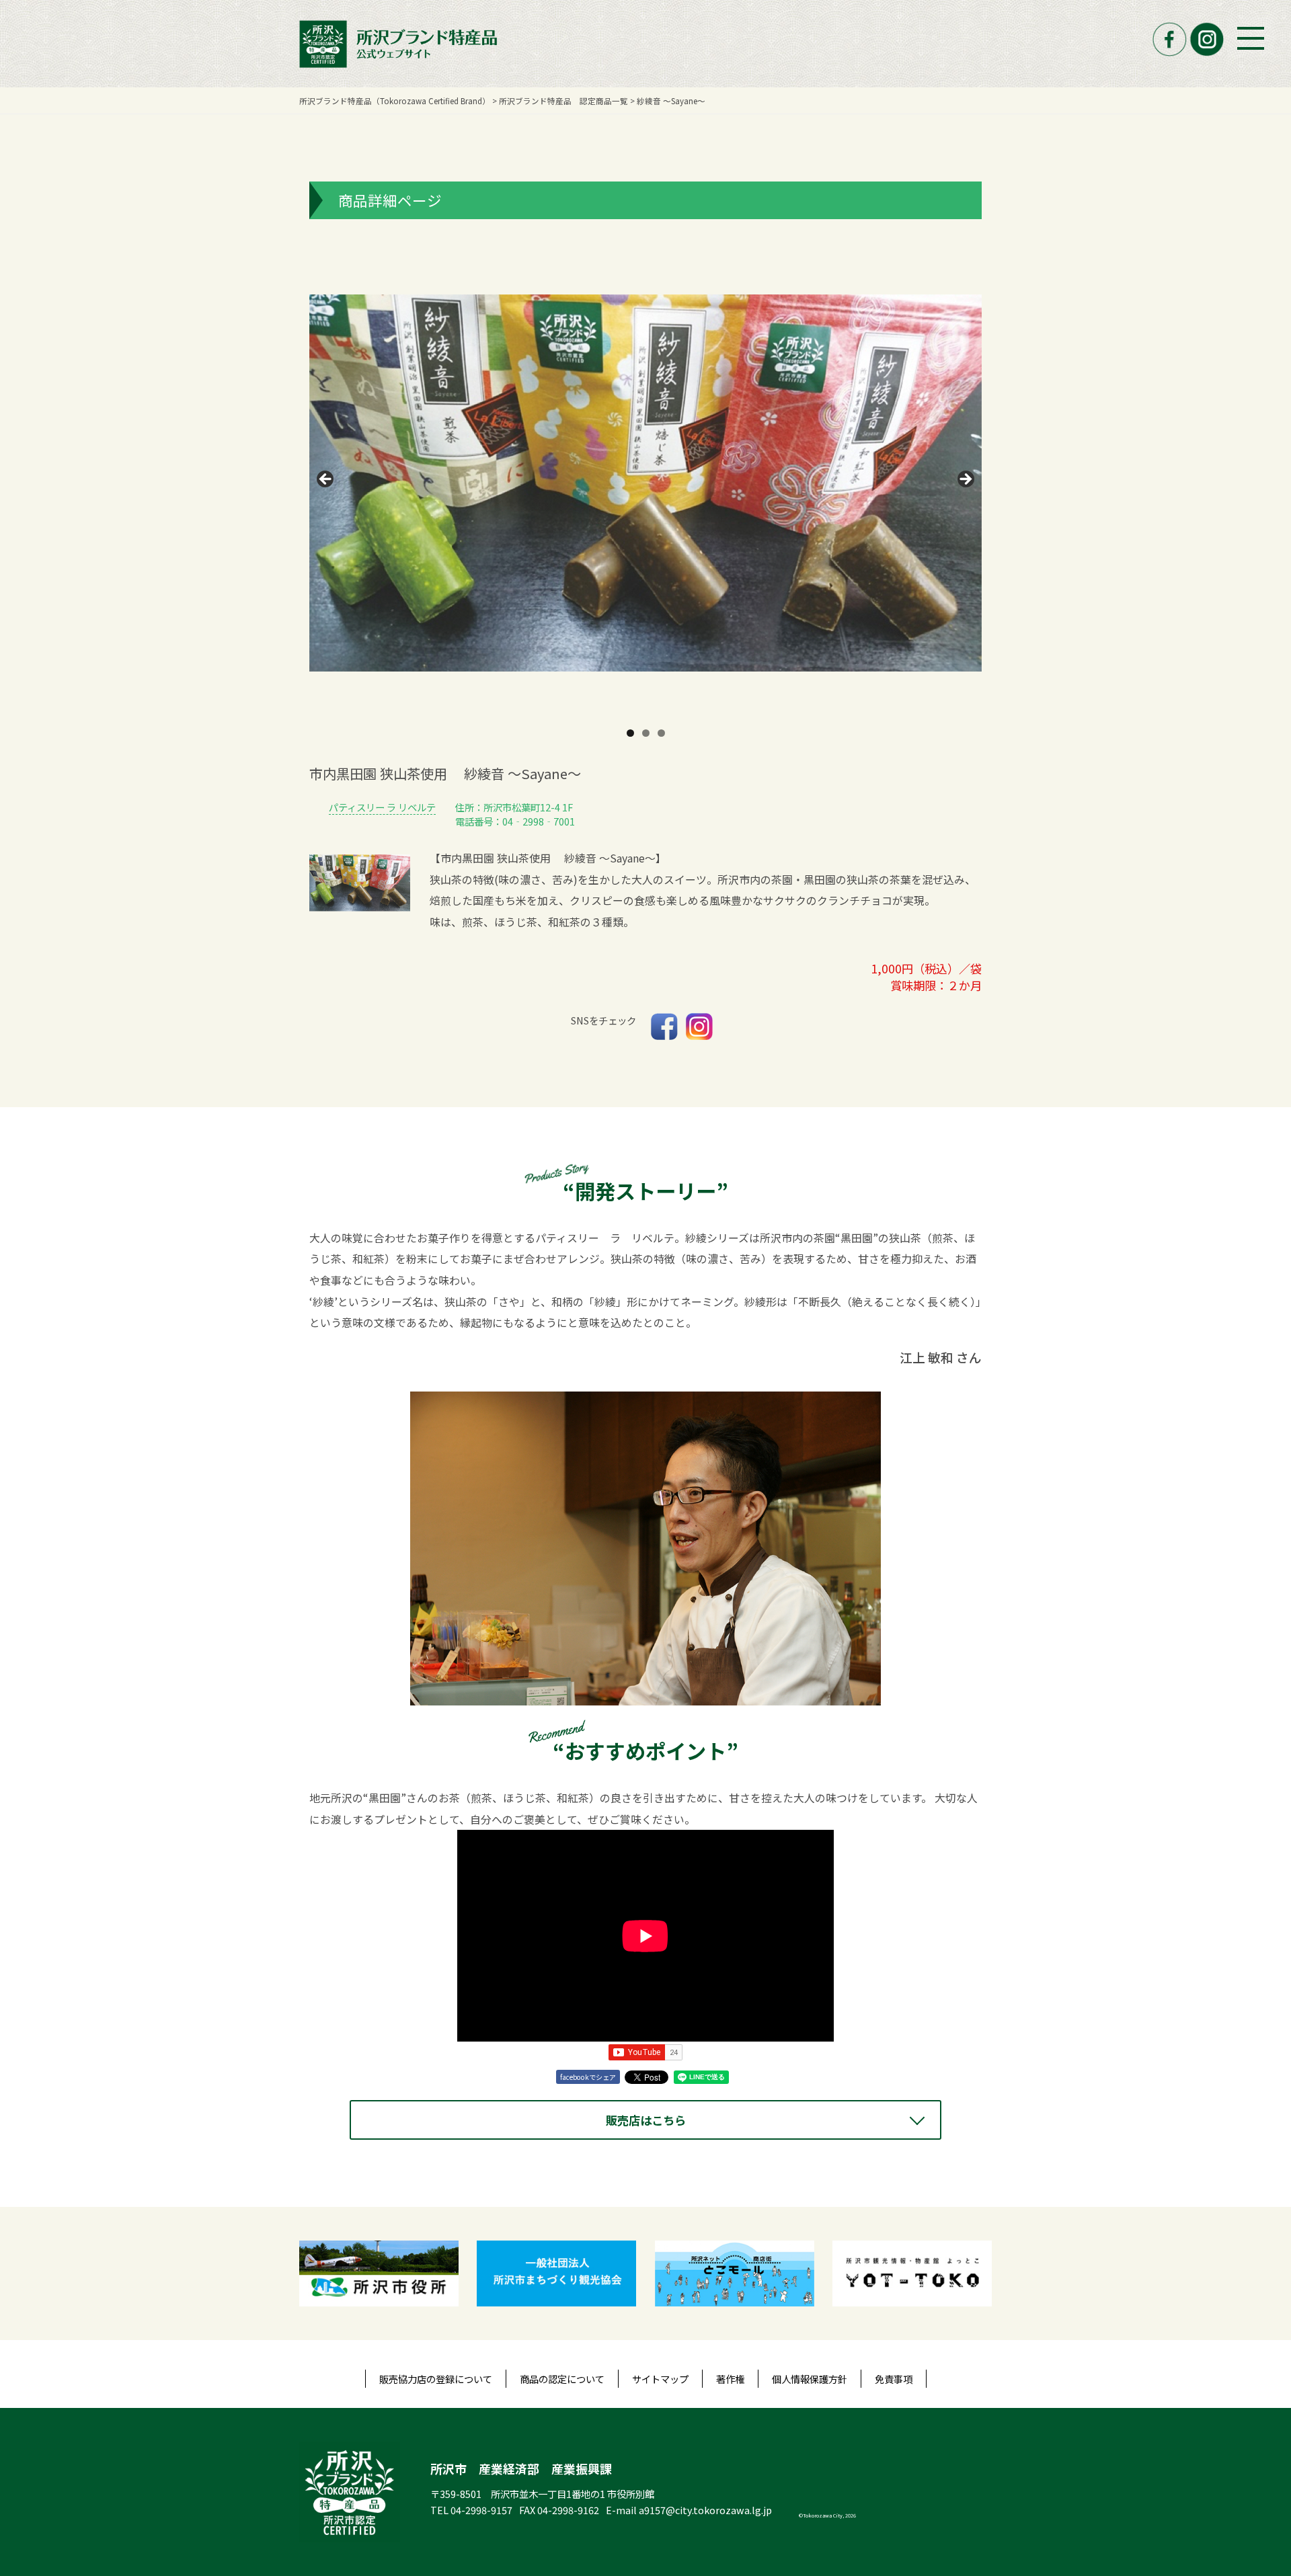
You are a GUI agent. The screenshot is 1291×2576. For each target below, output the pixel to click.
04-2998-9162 (568, 2510)
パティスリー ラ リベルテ (382, 807)
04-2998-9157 (481, 2510)
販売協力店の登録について (436, 2379)
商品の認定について (562, 2379)
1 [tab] (630, 733)
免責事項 (894, 2379)
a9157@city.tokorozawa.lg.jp (705, 2510)
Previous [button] (326, 480)
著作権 (730, 2379)
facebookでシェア (588, 2077)
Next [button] (965, 480)
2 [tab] (646, 733)
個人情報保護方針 (810, 2379)
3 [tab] (661, 733)
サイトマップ (660, 2379)
